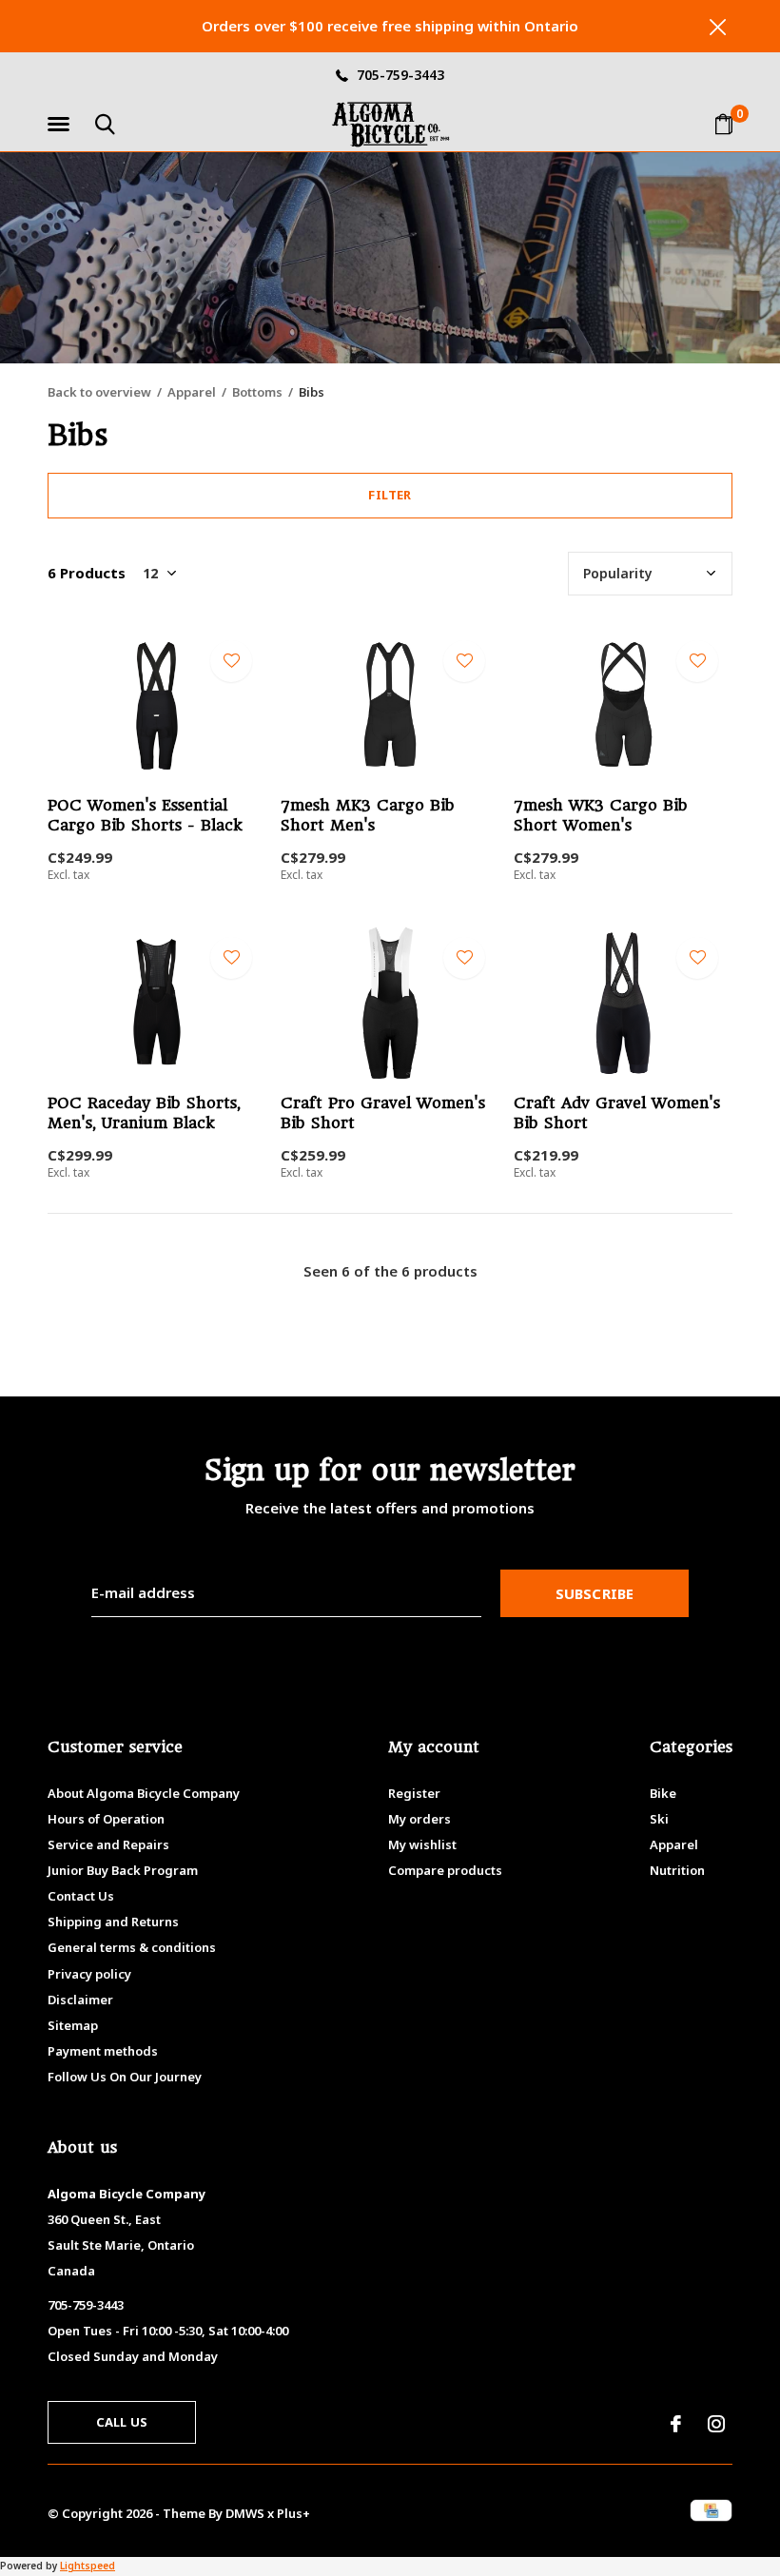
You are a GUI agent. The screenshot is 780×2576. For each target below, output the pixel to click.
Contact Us (81, 1896)
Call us (122, 2422)
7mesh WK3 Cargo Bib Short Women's (601, 815)
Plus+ (293, 2513)
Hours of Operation (106, 1819)
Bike (663, 1793)
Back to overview (99, 392)
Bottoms (257, 392)
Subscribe (595, 1593)
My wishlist (422, 1844)
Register (414, 1793)
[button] (62, 125)
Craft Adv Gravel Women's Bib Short (617, 1113)
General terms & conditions (132, 1947)
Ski (659, 1819)
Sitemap (73, 2025)
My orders (419, 1819)
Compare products (445, 1870)
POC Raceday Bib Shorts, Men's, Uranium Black (144, 1113)
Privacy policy (89, 1974)
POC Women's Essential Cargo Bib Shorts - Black (145, 815)
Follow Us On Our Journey (125, 2077)
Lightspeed (88, 2566)
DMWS (245, 2513)
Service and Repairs (108, 1844)
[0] (724, 124)
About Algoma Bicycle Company (144, 1793)
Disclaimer (80, 2000)
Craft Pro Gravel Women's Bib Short (383, 1113)
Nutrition (677, 1870)
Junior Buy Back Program (123, 1870)
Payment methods (103, 2051)
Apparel (192, 392)
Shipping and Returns (113, 1922)
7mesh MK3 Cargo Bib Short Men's (368, 815)
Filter (390, 495)
